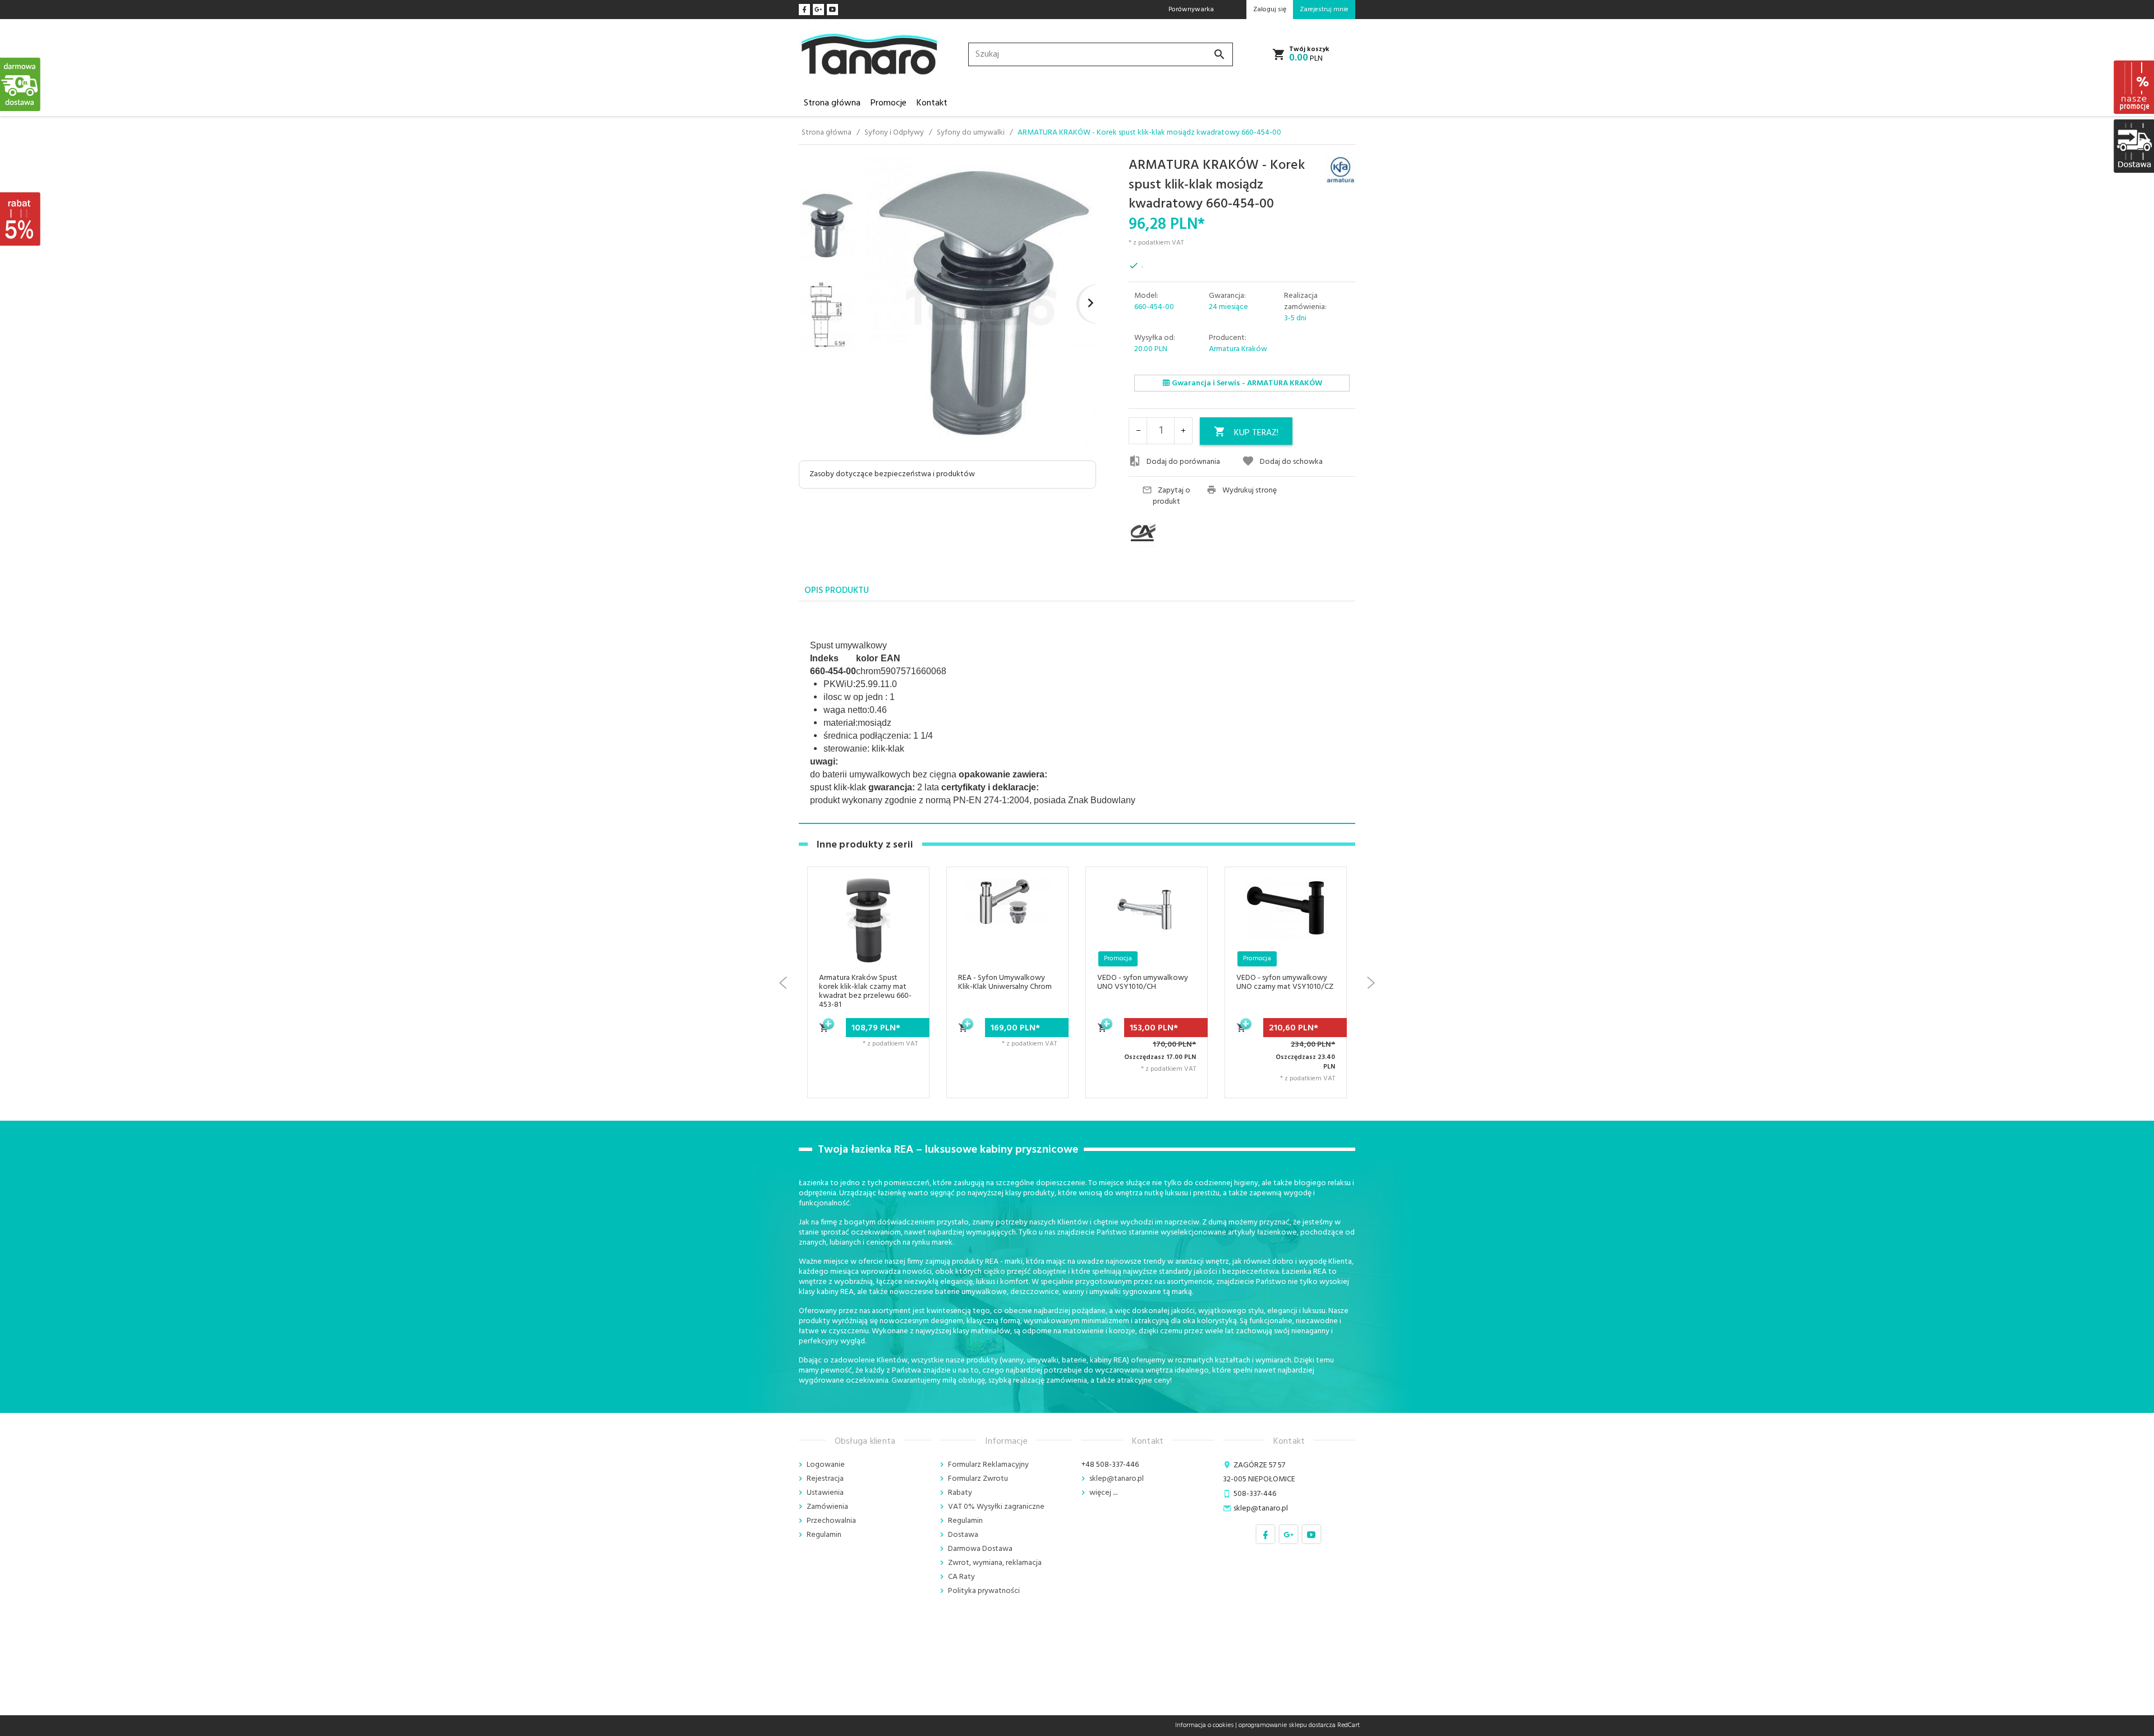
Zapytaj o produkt (1172, 496)
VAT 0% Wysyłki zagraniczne (996, 1507)
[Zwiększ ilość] (1183, 431)
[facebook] (804, 10)
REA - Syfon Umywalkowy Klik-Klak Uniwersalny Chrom (866, 982)
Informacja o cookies (1204, 1725)
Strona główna (832, 103)
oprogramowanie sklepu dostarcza (1287, 1725)
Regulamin (824, 1535)
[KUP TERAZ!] (825, 1034)
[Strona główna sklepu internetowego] (869, 55)
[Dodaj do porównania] (907, 957)
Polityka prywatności (984, 1591)
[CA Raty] (1163, 533)
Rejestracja (825, 1479)
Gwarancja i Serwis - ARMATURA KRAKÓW (1246, 383)
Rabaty (960, 1493)
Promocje (889, 103)
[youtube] (832, 10)
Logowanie (826, 1465)
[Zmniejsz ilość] (1138, 431)
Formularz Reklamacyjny (988, 1465)
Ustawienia (825, 1493)
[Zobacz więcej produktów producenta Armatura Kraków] (1340, 171)
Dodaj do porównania (1183, 462)
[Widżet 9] (2133, 146)
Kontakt (932, 103)
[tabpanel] (1077, 713)
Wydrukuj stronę (1249, 491)
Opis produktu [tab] (837, 591)
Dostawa (963, 1535)
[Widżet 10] (21, 219)
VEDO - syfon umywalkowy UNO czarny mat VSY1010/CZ (1146, 982)
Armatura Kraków (1238, 349)
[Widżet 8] (2133, 87)
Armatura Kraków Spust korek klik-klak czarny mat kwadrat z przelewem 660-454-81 (1281, 991)
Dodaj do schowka (1291, 462)
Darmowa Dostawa (980, 1549)
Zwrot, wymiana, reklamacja (995, 1563)
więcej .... (1103, 1493)
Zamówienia (827, 1507)
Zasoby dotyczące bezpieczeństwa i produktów (892, 474)
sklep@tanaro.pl (1117, 1479)
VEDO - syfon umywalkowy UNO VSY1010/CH (1004, 982)
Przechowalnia (831, 1521)
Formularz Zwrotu (978, 1479)
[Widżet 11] (21, 84)
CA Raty (961, 1577)
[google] (818, 10)
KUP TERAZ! (1256, 433)
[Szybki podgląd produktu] (907, 930)
